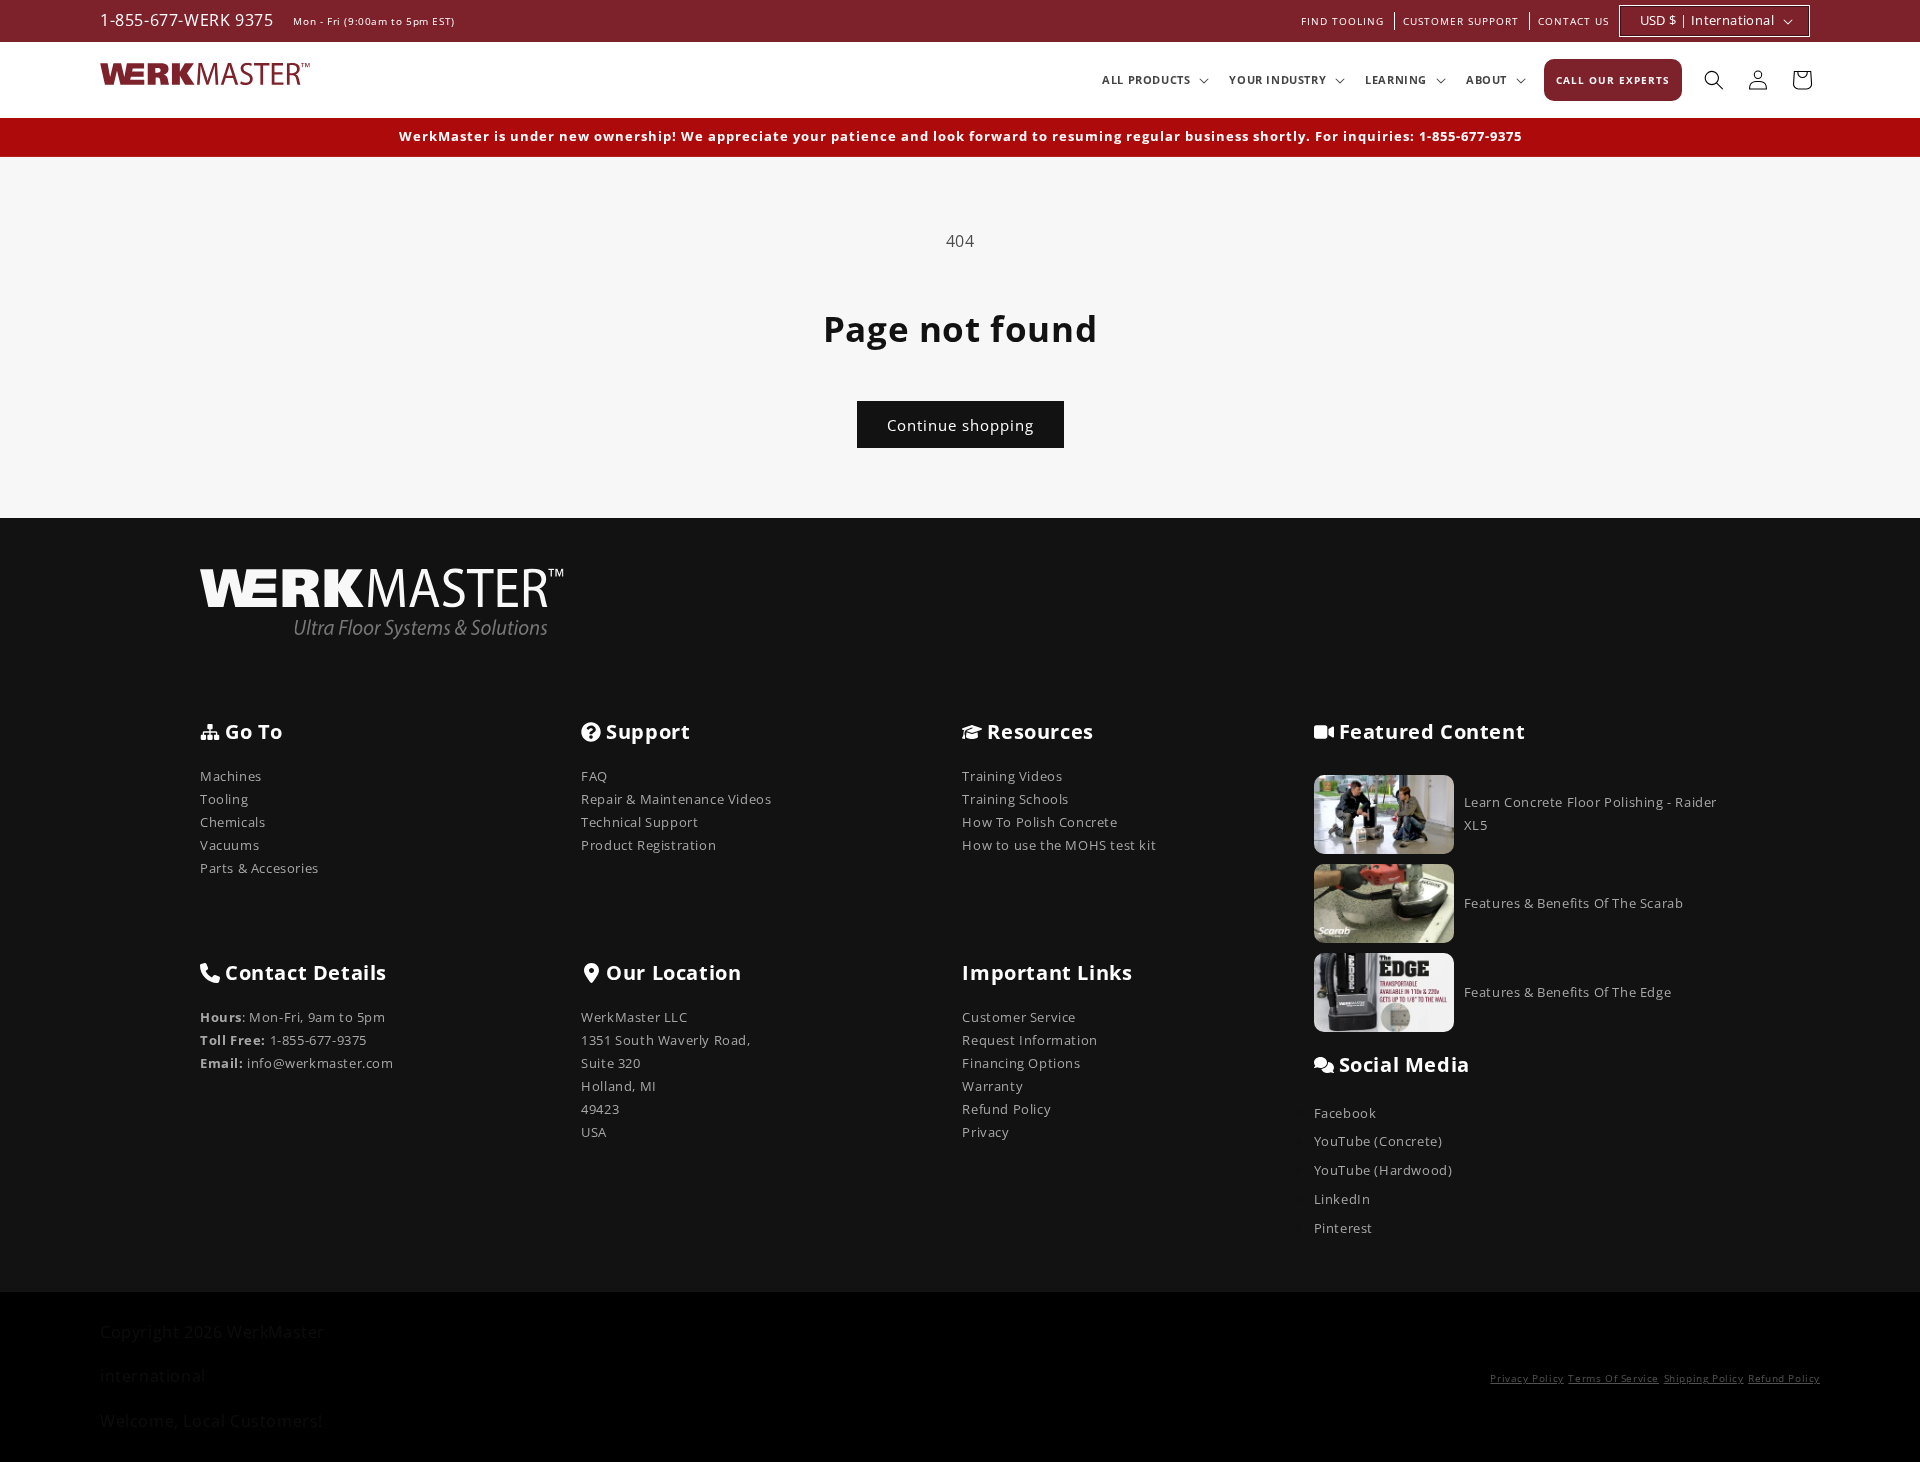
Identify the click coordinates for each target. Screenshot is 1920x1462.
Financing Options (1021, 1063)
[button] (1153, 80)
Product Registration (648, 845)
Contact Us (1573, 21)
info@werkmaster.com (320, 1063)
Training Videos (1012, 776)
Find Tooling (1342, 21)
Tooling (224, 799)
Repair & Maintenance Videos (676, 799)
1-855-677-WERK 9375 (186, 20)
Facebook (1345, 1113)
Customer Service (1019, 1017)
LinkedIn (1342, 1199)
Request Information (1029, 1040)
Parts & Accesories (259, 868)
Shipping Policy (1704, 1378)
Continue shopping (960, 425)
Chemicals (232, 822)
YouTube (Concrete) (1378, 1141)
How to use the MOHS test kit (1059, 845)
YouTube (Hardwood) (1383, 1170)
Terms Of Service (1613, 1378)
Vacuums (229, 845)
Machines (231, 776)
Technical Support (639, 822)
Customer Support (1461, 21)
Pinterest (1343, 1228)
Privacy (985, 1132)
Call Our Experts (1613, 80)
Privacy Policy (1526, 1378)
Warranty (992, 1086)
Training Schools (1015, 799)
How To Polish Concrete (1039, 822)
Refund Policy (1006, 1109)
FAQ (594, 776)
